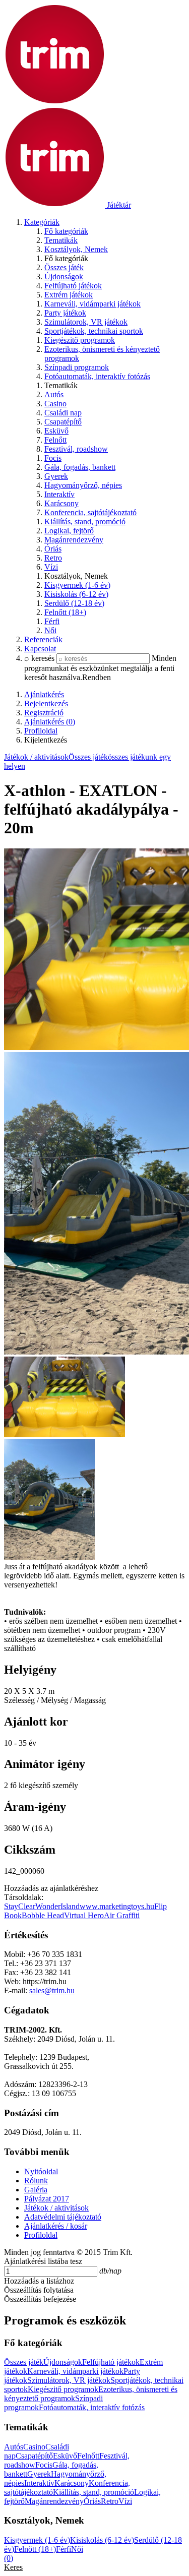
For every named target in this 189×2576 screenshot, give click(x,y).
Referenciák (43, 639)
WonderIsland (57, 1906)
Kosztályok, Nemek (76, 249)
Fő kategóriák (66, 231)
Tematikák (61, 240)
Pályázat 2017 (47, 2199)
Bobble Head (43, 1915)
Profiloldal (41, 2235)
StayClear (20, 1906)
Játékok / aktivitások (36, 757)
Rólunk (36, 2181)
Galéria (36, 2190)
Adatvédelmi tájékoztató (63, 2217)
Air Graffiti (122, 1915)
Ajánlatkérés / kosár (56, 2226)
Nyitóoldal (41, 2171)
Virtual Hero (84, 1915)
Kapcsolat (40, 649)
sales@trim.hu (52, 1990)
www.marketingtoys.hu (117, 1906)
